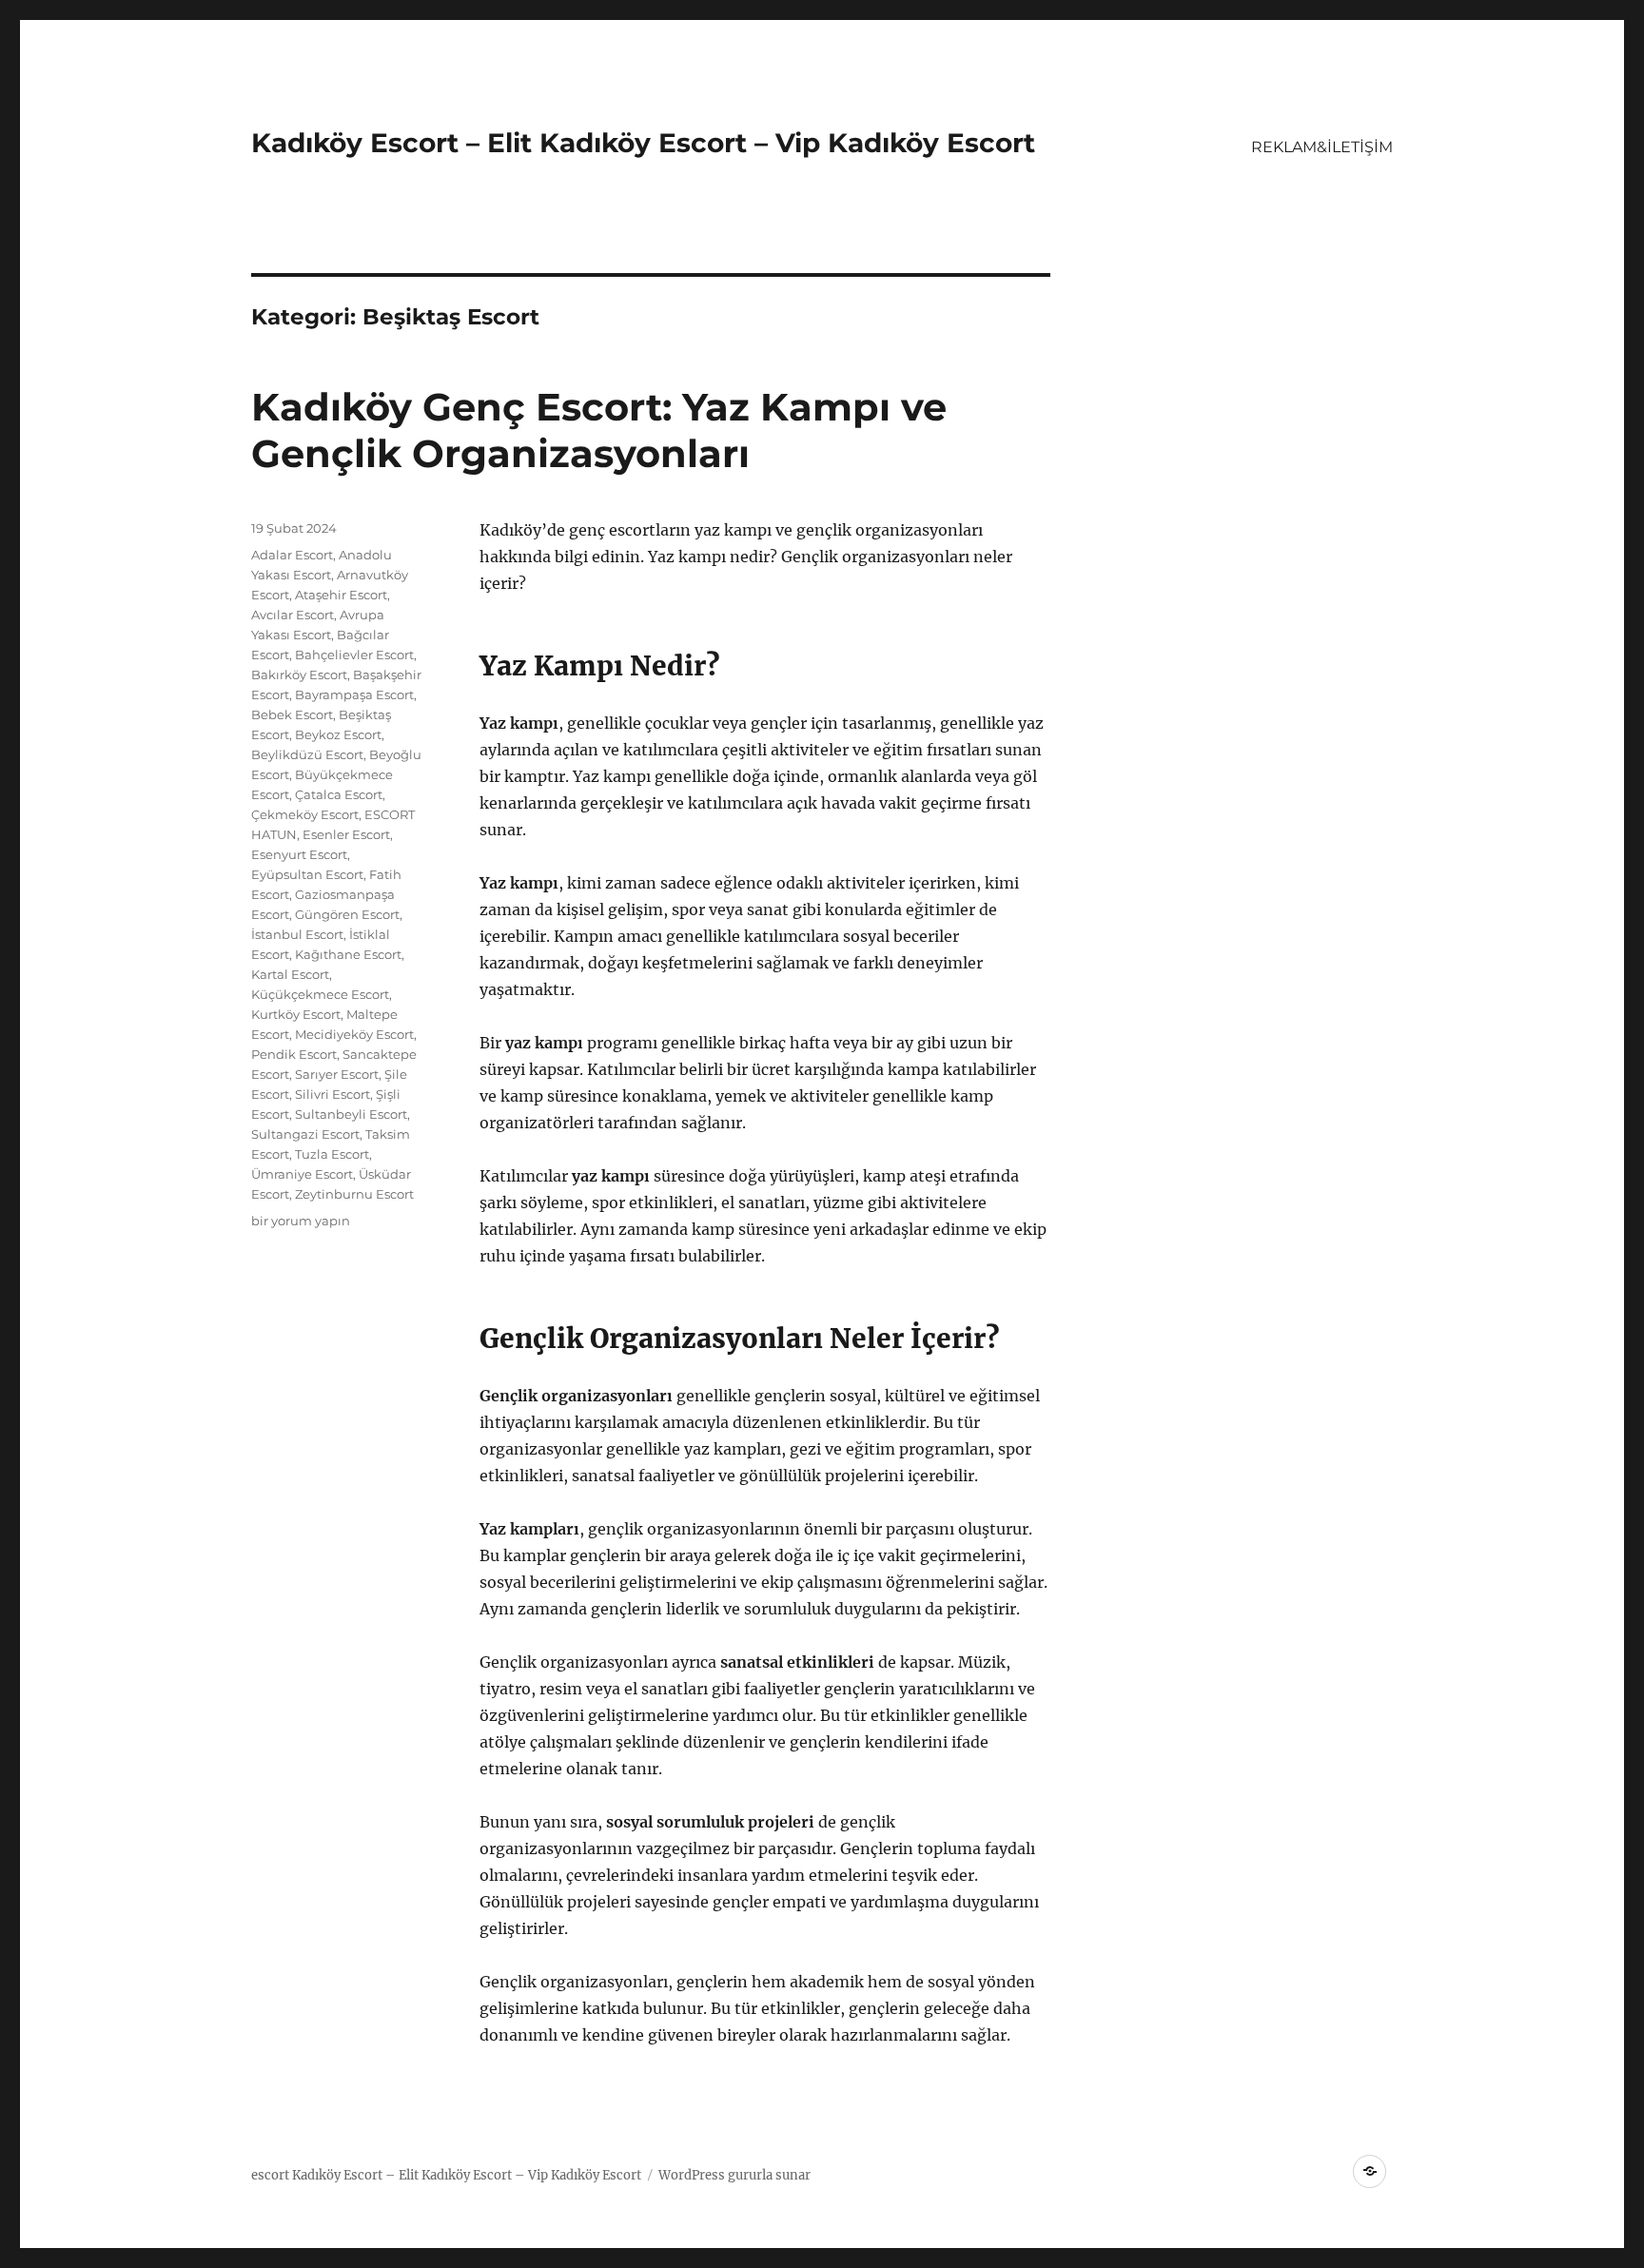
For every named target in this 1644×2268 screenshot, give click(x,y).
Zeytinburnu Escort (354, 1194)
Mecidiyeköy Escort (354, 1034)
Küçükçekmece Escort (320, 994)
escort (270, 2175)
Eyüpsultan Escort (307, 874)
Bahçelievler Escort (354, 655)
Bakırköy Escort (299, 675)
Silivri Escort (333, 1094)
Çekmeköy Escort (305, 814)
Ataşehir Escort (341, 595)
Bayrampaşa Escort (354, 694)
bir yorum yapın (301, 1221)
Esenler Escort (346, 834)
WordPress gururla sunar (734, 2175)
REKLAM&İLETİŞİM (1322, 147)
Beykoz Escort (338, 734)
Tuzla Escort (332, 1154)
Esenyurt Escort (299, 854)
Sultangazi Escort (305, 1134)
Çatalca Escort (339, 794)
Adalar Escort (292, 555)
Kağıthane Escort (348, 954)
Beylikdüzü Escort (307, 754)
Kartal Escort (290, 974)
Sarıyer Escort (337, 1074)
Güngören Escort (347, 914)
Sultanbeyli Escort (351, 1114)
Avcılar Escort (293, 615)
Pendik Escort (294, 1054)
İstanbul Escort (297, 934)
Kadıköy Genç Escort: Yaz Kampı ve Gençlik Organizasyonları (599, 430)
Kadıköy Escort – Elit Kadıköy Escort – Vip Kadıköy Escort (643, 143)
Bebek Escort (292, 714)
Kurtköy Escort (296, 1014)
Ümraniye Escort (302, 1174)
